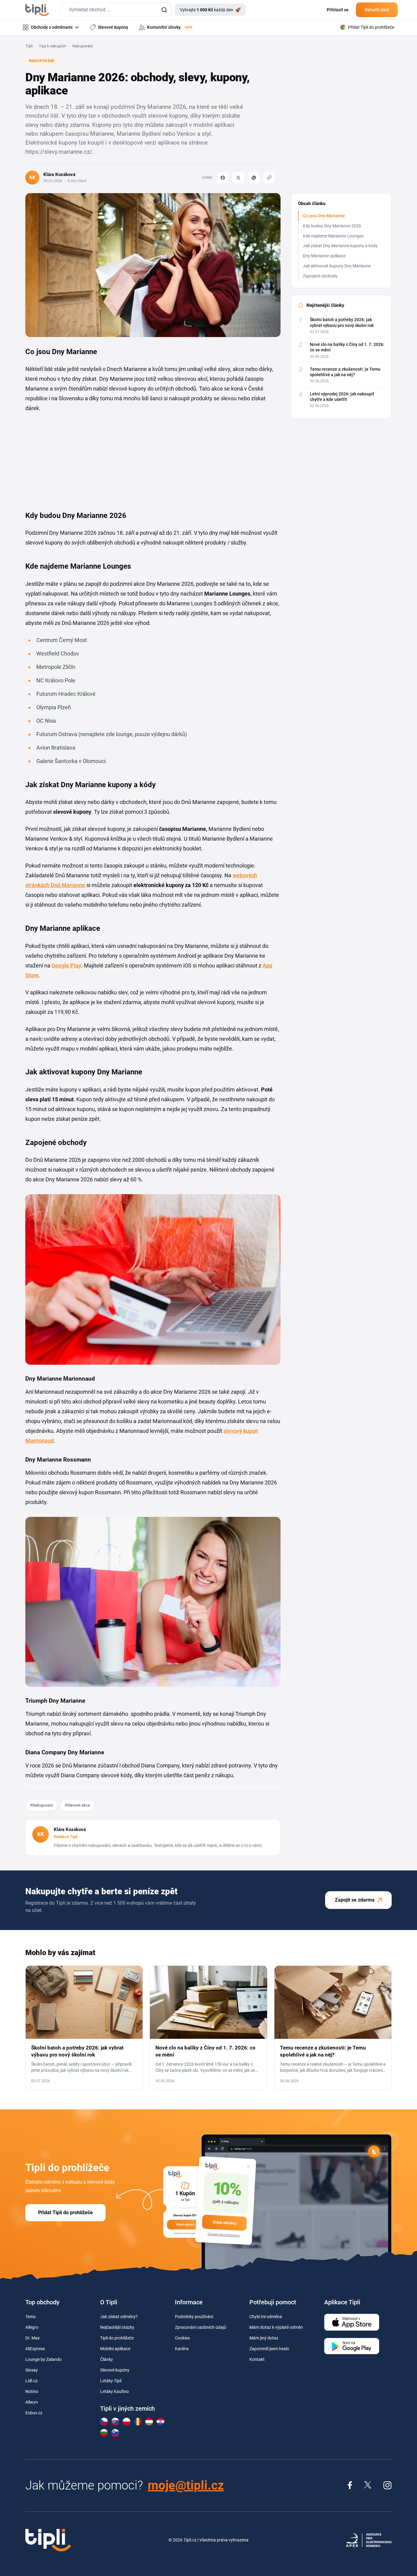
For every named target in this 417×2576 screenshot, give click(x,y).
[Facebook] (223, 178)
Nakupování (83, 46)
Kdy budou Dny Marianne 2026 (332, 226)
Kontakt (257, 2359)
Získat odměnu (224, 2222)
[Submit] (164, 10)
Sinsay (32, 2370)
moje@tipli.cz (186, 2485)
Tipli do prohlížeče (117, 2338)
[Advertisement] (71, 459)
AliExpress (35, 2349)
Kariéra (182, 2349)
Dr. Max (33, 2338)
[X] (238, 178)
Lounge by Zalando (44, 2359)
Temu (31, 2317)
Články (107, 2359)
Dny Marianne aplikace (324, 256)
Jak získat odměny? (119, 2317)
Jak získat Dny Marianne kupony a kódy (340, 246)
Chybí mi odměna (266, 2317)
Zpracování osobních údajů (201, 2327)
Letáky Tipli (111, 2381)
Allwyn (32, 2402)
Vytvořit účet (377, 10)
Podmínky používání (194, 2317)
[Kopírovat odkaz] (269, 178)
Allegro (32, 2327)
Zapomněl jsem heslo (269, 2349)
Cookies (182, 2338)
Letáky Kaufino (114, 2391)
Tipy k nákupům (53, 46)
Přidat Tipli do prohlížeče (65, 2213)
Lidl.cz (31, 2381)
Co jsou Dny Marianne (324, 216)
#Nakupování (41, 1805)
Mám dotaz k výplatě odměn (276, 2327)
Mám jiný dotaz (264, 2338)
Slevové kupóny (115, 2370)
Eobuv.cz (34, 2413)
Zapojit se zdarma (355, 1900)
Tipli (29, 46)
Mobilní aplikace (115, 2349)
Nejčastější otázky (117, 2327)
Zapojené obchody (320, 276)
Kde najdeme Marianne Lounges (333, 236)
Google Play (66, 965)
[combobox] (116, 10)
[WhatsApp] (254, 178)
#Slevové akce (77, 1805)
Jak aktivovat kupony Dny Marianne (337, 266)
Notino (32, 2391)
